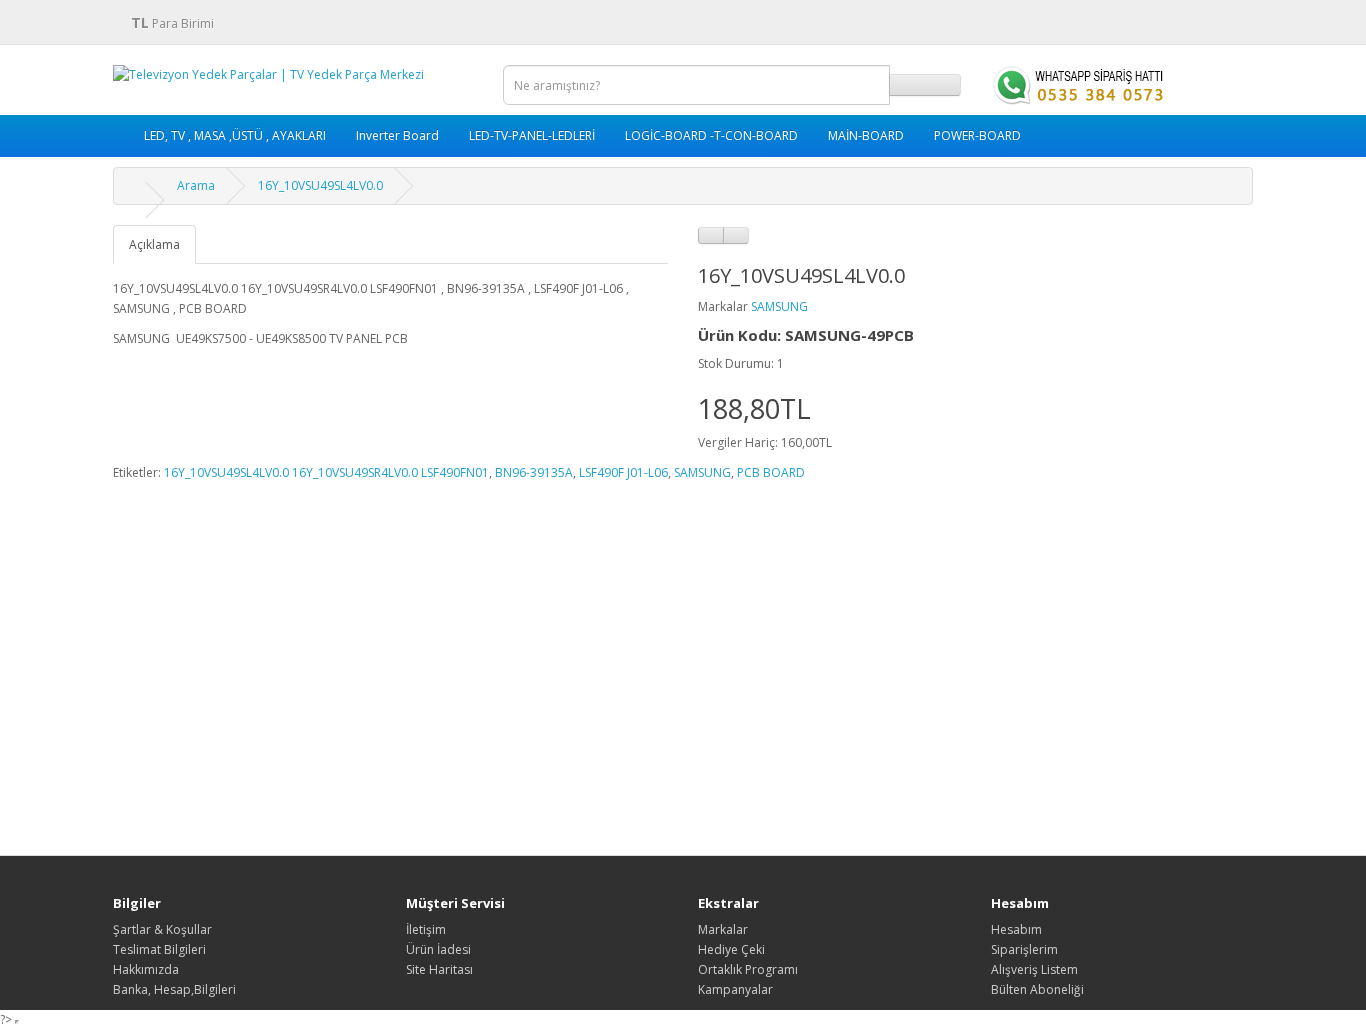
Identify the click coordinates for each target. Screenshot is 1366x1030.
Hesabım (1016, 929)
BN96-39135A (534, 472)
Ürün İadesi (438, 949)
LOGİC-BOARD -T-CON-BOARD (711, 135)
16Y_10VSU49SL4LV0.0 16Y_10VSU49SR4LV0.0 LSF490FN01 (326, 472)
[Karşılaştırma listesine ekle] (736, 235)
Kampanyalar (735, 989)
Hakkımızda (146, 969)
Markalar (723, 929)
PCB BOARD (771, 472)
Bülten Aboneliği (1037, 989)
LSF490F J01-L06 (623, 472)
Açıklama (154, 244)
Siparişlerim (1024, 949)
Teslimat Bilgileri (159, 949)
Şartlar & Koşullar (162, 929)
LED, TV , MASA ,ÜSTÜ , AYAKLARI (235, 135)
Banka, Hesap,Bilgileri (174, 989)
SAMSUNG (779, 306)
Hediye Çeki (731, 949)
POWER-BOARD (977, 135)
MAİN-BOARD (866, 135)
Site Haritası (439, 969)
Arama (196, 185)
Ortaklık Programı (748, 969)
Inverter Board (397, 135)
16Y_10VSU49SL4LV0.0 (320, 185)
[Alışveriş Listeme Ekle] (711, 235)
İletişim (426, 929)
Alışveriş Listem (1034, 969)
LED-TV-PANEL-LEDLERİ (532, 135)
